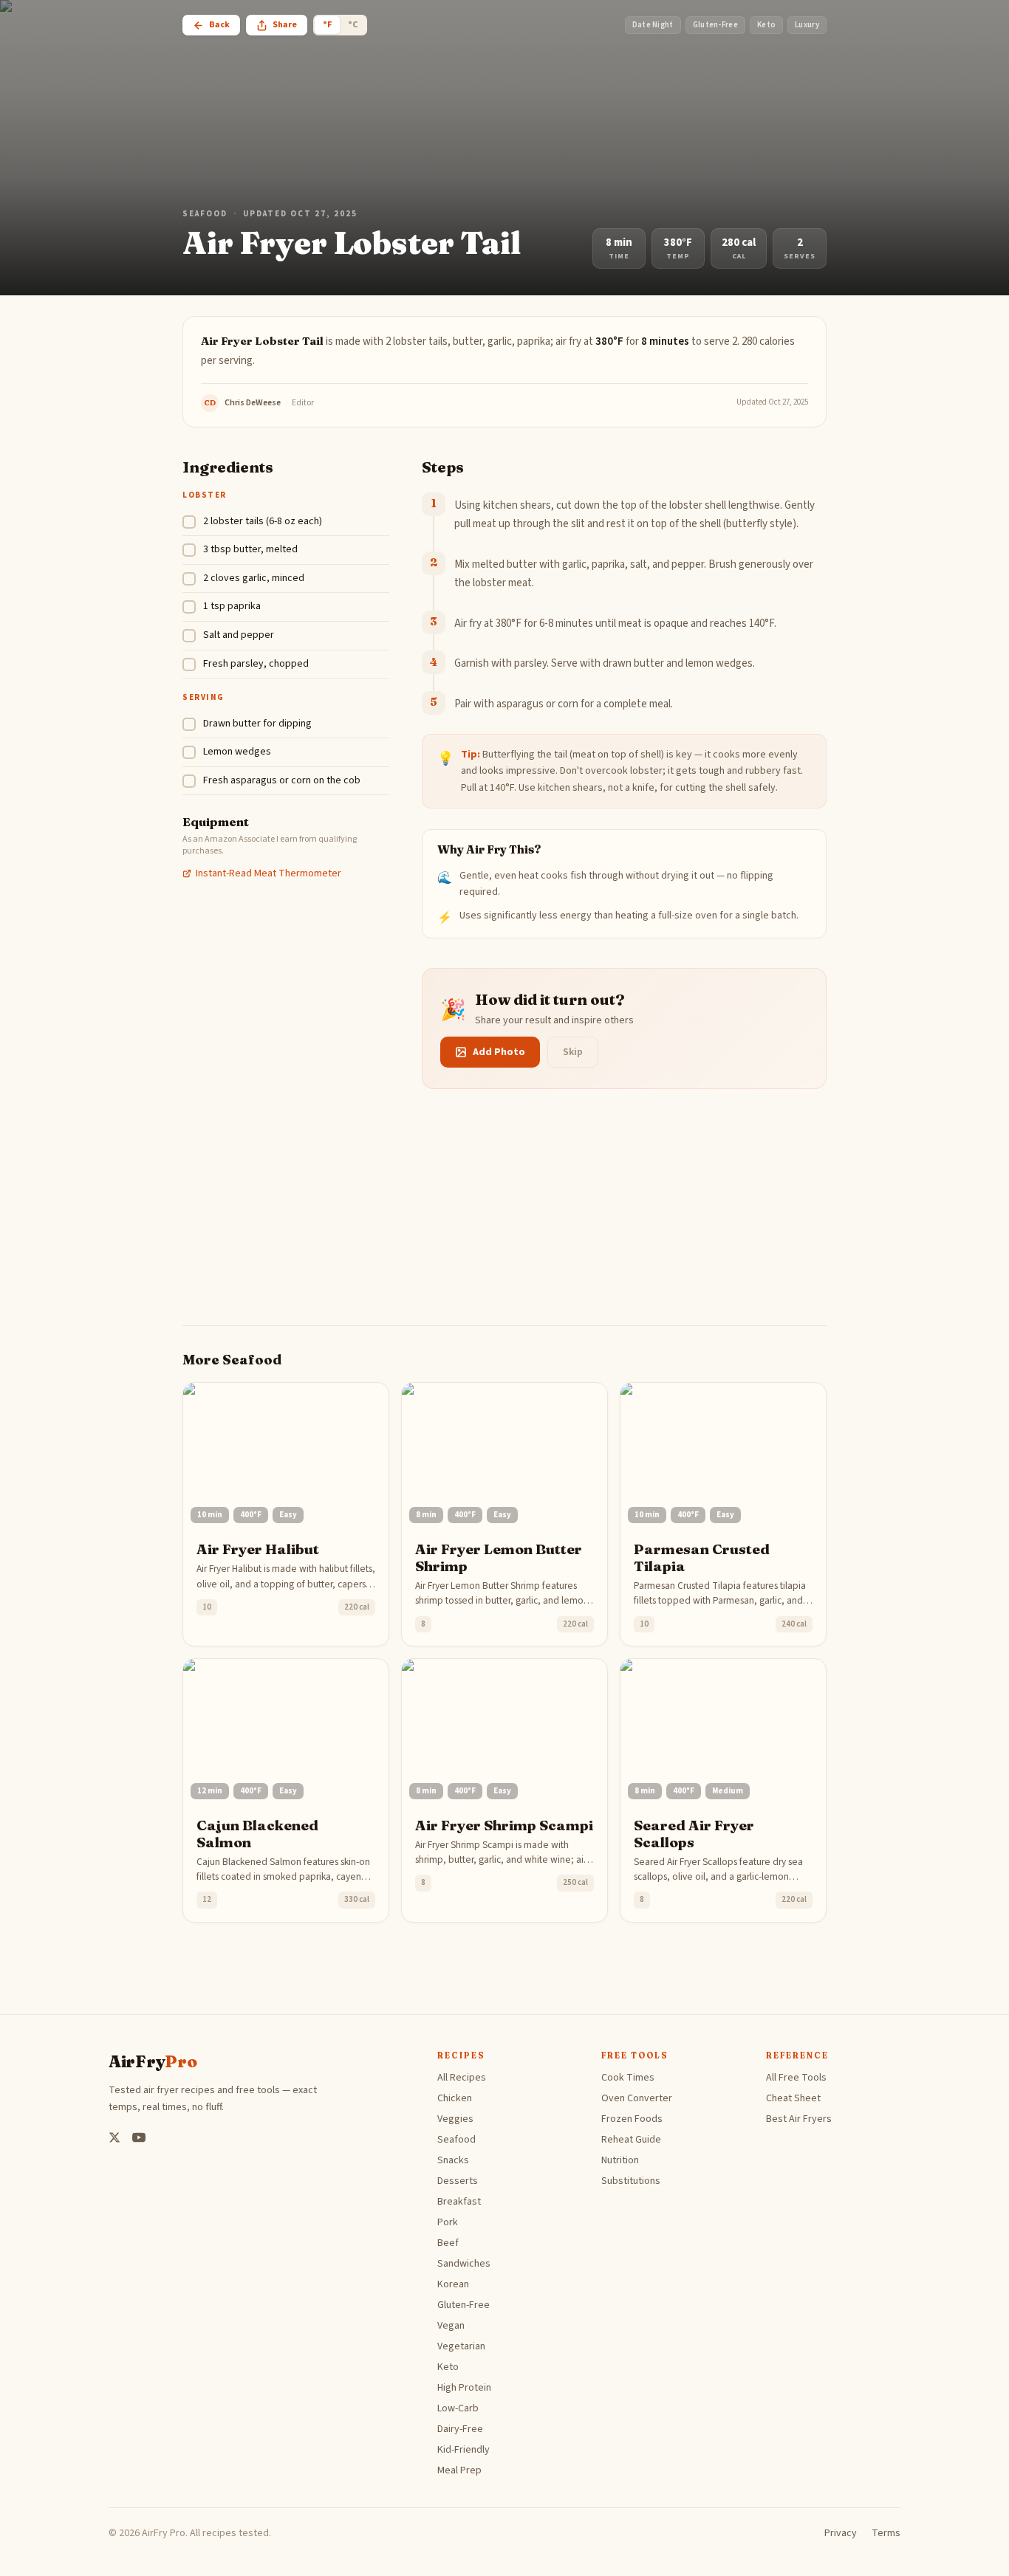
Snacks (453, 2160)
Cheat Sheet (793, 2098)
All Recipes (462, 2078)
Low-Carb (458, 2408)
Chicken (455, 2098)
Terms (886, 2533)
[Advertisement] (504, 1222)
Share (285, 25)
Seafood (205, 214)
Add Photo (499, 1052)
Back (219, 25)
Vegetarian (461, 2346)
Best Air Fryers (799, 2119)
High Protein (464, 2388)
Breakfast (459, 2202)
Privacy (841, 2533)
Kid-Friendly (464, 2450)
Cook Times (628, 2078)
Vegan (451, 2326)
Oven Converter (637, 2098)
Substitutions (631, 2181)
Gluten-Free (464, 2305)
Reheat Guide (631, 2140)
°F (327, 25)
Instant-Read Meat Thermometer (269, 873)
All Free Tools (796, 2078)
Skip (573, 1052)
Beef (448, 2243)
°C (353, 25)
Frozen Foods (632, 2119)
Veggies (455, 2119)
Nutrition (620, 2160)
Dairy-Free (460, 2429)
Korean (453, 2284)
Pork (448, 2222)
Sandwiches (464, 2264)
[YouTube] (139, 2137)
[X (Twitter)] (114, 2137)
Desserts (458, 2181)
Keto (448, 2367)
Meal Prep (459, 2470)
